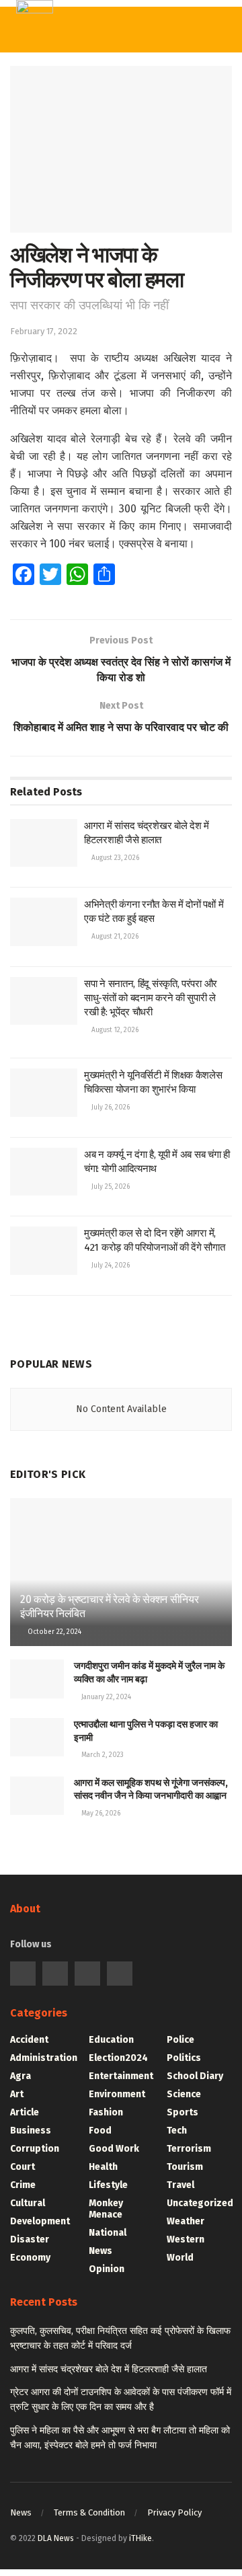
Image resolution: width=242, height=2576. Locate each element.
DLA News (56, 2538)
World (180, 2258)
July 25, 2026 (110, 1187)
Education (111, 2040)
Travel (180, 2185)
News (100, 2251)
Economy (30, 2258)
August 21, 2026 (114, 937)
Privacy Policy (174, 2512)
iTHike (140, 2538)
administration (44, 2058)
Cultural (28, 2203)
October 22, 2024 (53, 1632)
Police (180, 2040)
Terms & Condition (89, 2512)
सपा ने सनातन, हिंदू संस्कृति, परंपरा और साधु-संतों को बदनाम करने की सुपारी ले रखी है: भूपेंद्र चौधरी (151, 998)
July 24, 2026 (110, 1265)
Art (17, 2094)
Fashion (106, 2112)
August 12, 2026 (114, 1030)
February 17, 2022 (44, 331)
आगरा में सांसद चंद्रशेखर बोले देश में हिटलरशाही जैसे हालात (109, 2369)
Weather (186, 2221)
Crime (23, 2185)
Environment (117, 2094)
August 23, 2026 (114, 858)
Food (100, 2131)
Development (40, 2221)
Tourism (185, 2167)
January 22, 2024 (105, 1697)
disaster (30, 2239)
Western (186, 2239)
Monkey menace (106, 2209)
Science (184, 2094)
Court (23, 2167)
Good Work (114, 2149)
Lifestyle (108, 2185)
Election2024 (118, 2058)
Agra (21, 2076)
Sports (183, 2112)
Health (103, 2167)
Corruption (35, 2149)
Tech (177, 2131)
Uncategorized (200, 2203)
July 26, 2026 (110, 1107)
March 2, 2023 (102, 1755)
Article (25, 2112)
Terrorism (189, 2149)
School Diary (195, 2076)
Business (31, 2131)
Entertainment (121, 2076)
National (108, 2233)
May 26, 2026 (100, 1813)
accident (29, 2040)
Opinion (107, 2269)
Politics (184, 2058)
